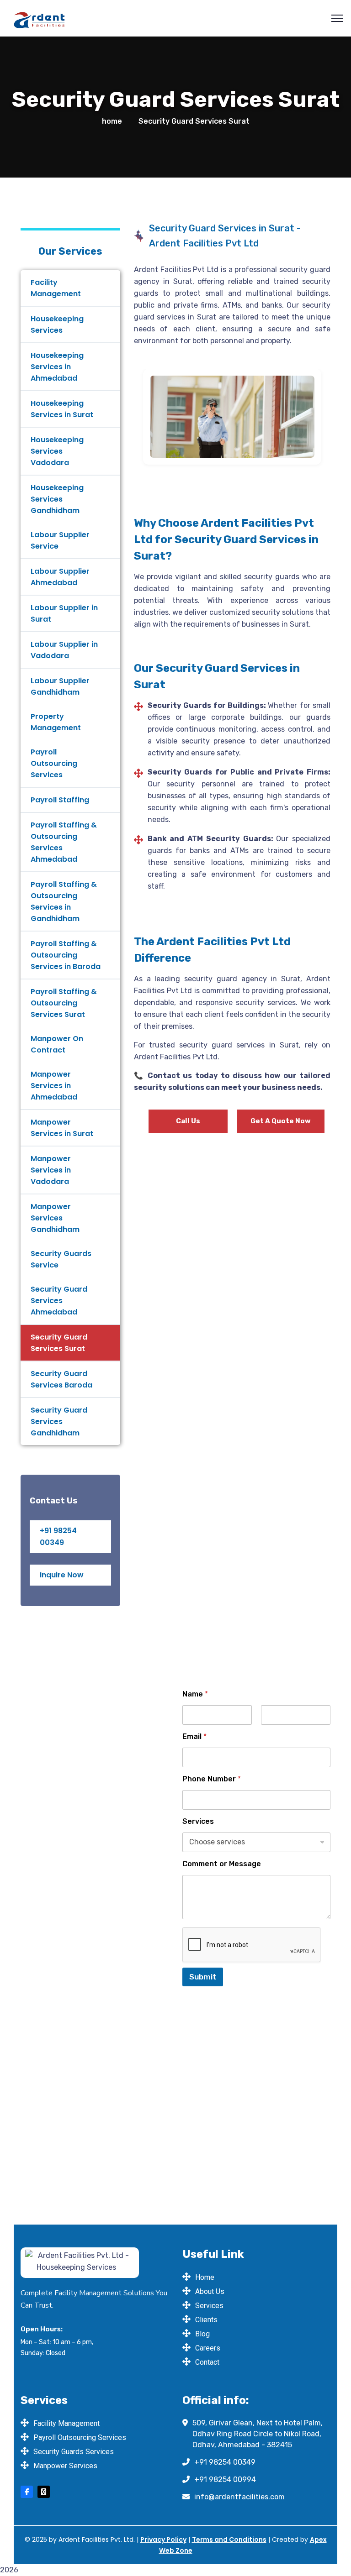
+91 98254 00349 (225, 2462)
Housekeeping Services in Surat (62, 409)
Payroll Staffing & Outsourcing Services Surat (64, 1003)
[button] (133, 417)
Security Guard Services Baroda (61, 1379)
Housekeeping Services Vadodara (57, 451)
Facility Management (56, 288)
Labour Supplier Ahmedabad (60, 577)
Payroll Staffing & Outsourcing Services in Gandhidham (64, 901)
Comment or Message (222, 1864)
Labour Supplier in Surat (64, 613)
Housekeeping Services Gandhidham (57, 499)
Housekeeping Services (57, 325)
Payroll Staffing (60, 800)
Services (198, 1821)
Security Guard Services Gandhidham (59, 1422)
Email (194, 1736)
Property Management (56, 722)
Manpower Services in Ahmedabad (54, 1086)
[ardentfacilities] (40, 18)
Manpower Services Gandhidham (55, 1218)
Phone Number (212, 1779)
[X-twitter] (44, 2492)
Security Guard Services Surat (59, 1343)
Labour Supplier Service (60, 540)
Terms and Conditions (229, 2539)
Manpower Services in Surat (62, 1128)
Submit (203, 1977)
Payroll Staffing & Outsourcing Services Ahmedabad (64, 842)
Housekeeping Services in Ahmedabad (57, 367)
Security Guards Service (61, 1259)
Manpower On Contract (57, 1044)
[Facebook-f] (27, 2492)
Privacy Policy (163, 2539)
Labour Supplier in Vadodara (64, 650)
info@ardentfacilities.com (239, 2497)
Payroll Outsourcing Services (54, 763)
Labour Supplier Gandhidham (60, 686)
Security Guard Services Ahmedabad (59, 1301)
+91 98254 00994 (225, 2479)
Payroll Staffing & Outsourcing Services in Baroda (66, 955)
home (112, 121)
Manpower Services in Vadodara (51, 1170)
